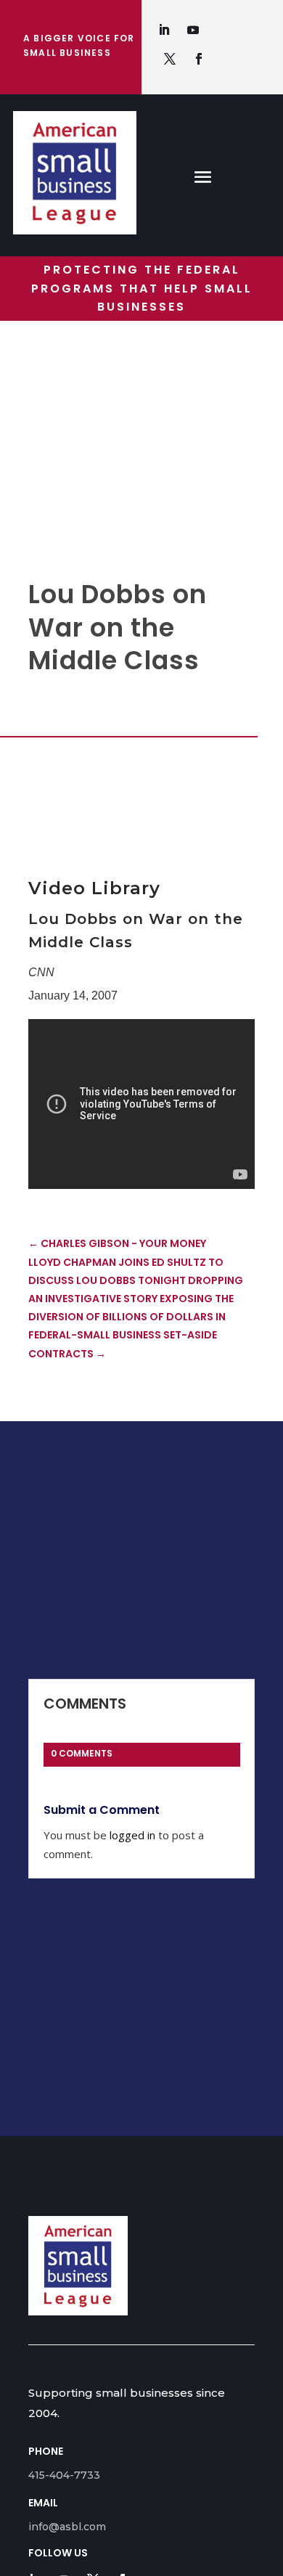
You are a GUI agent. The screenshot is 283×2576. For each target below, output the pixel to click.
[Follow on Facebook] (199, 59)
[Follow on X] (170, 59)
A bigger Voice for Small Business (79, 45)
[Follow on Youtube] (193, 30)
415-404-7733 (64, 2475)
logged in (132, 1835)
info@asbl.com (67, 2527)
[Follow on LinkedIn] (164, 30)
